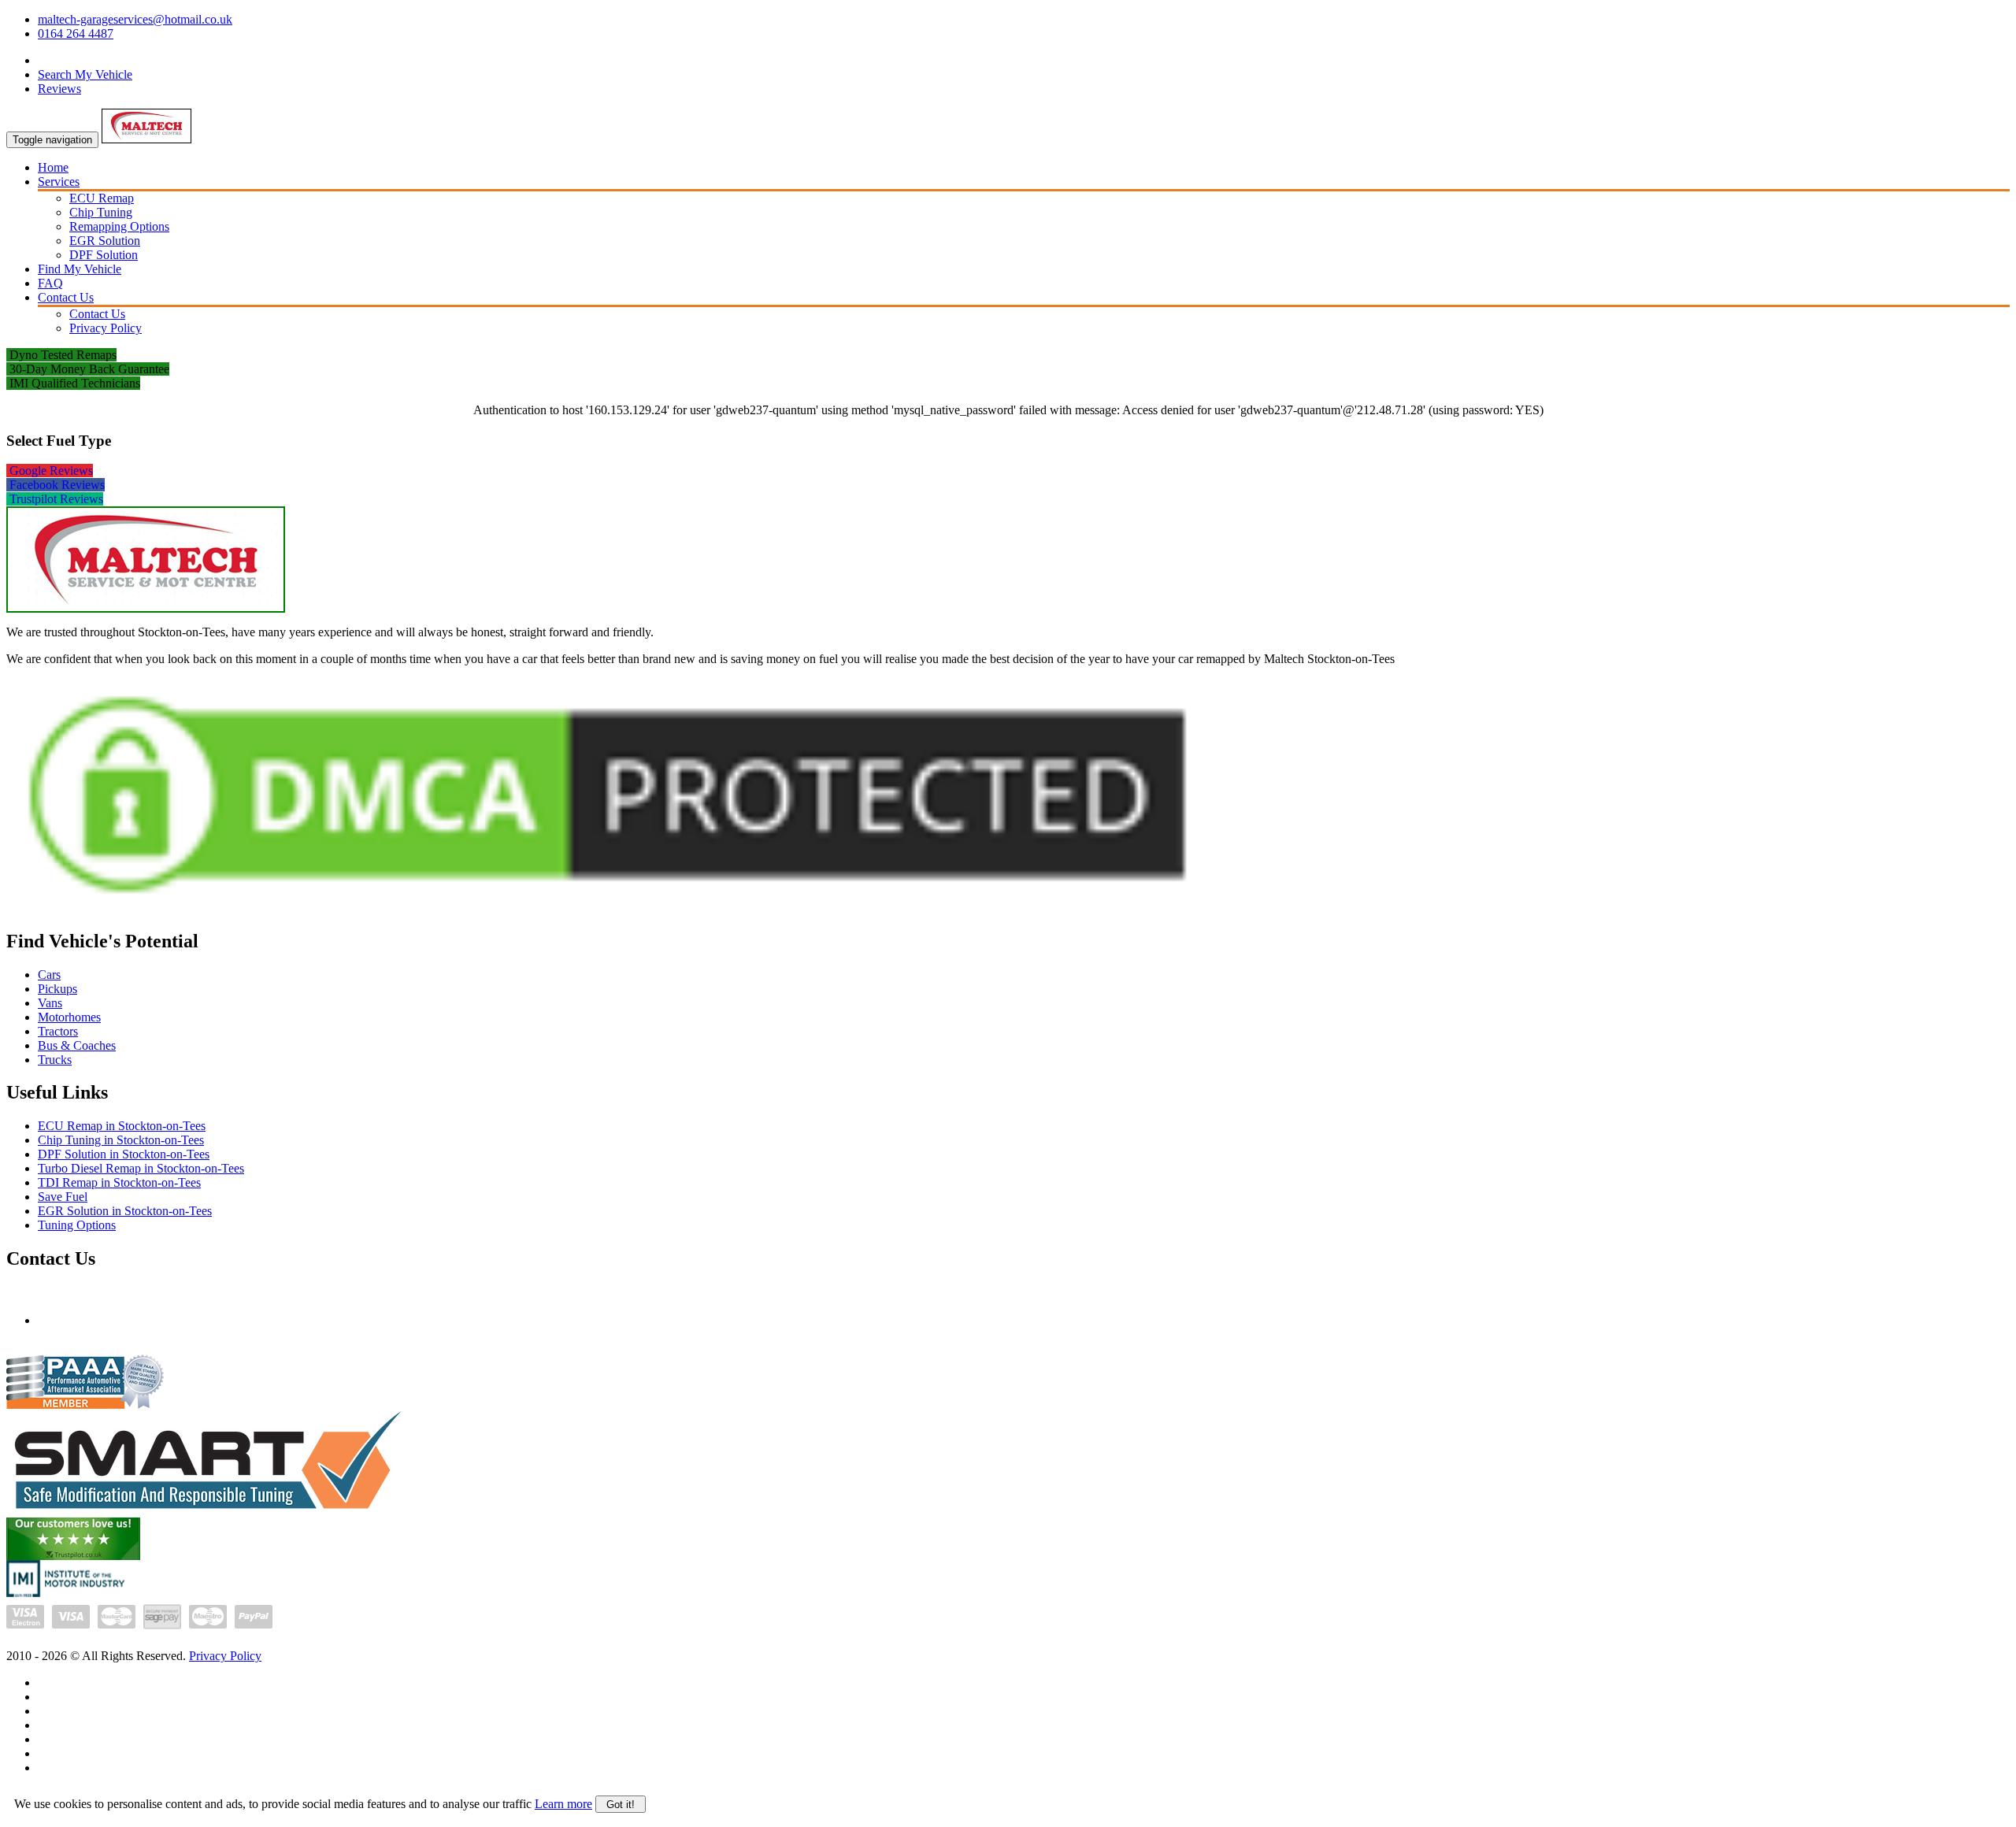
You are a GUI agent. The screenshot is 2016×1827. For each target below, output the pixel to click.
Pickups (57, 989)
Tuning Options (77, 1225)
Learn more (563, 1804)
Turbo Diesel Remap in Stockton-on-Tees (141, 1168)
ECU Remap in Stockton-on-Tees (122, 1126)
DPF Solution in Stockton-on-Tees (124, 1154)
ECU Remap (102, 198)
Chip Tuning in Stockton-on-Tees (121, 1140)
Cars (49, 975)
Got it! (621, 1805)
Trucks (55, 1060)
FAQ (50, 283)
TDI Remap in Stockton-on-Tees (119, 1182)
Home (53, 167)
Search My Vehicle (85, 74)
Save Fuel (63, 1197)
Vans (50, 1003)
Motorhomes (69, 1017)
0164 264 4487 (76, 33)
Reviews (59, 89)
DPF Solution (104, 255)
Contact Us (66, 297)
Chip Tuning (101, 212)
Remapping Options (119, 226)
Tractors (58, 1031)
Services (59, 182)
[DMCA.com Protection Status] (607, 911)
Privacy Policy (106, 328)
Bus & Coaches (77, 1045)
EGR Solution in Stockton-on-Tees (125, 1211)
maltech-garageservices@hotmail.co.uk (135, 19)
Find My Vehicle (80, 269)
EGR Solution (105, 241)
